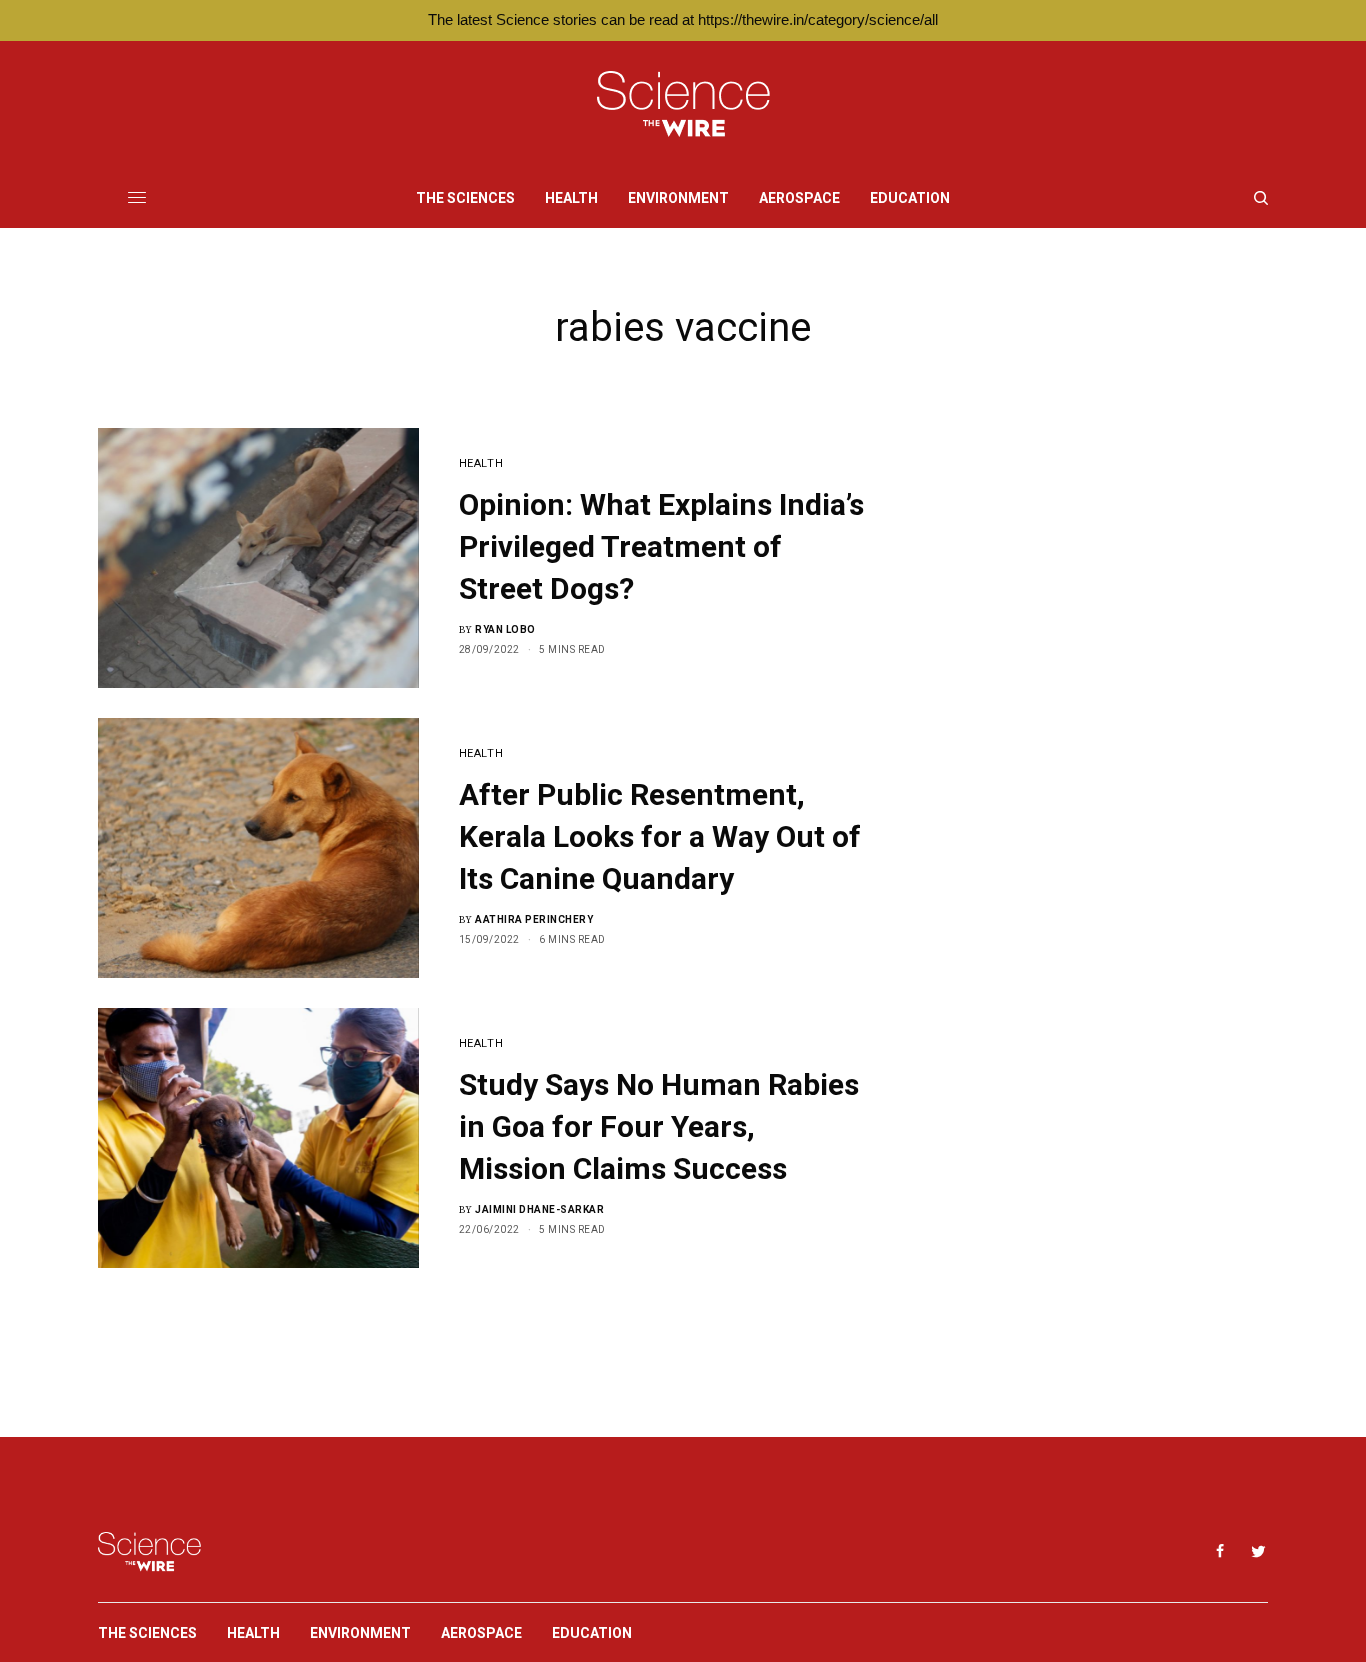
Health (481, 463)
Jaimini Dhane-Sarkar (539, 1209)
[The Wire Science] (683, 104)
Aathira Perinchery (534, 919)
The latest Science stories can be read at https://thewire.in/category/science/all (683, 19)
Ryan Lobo (505, 629)
